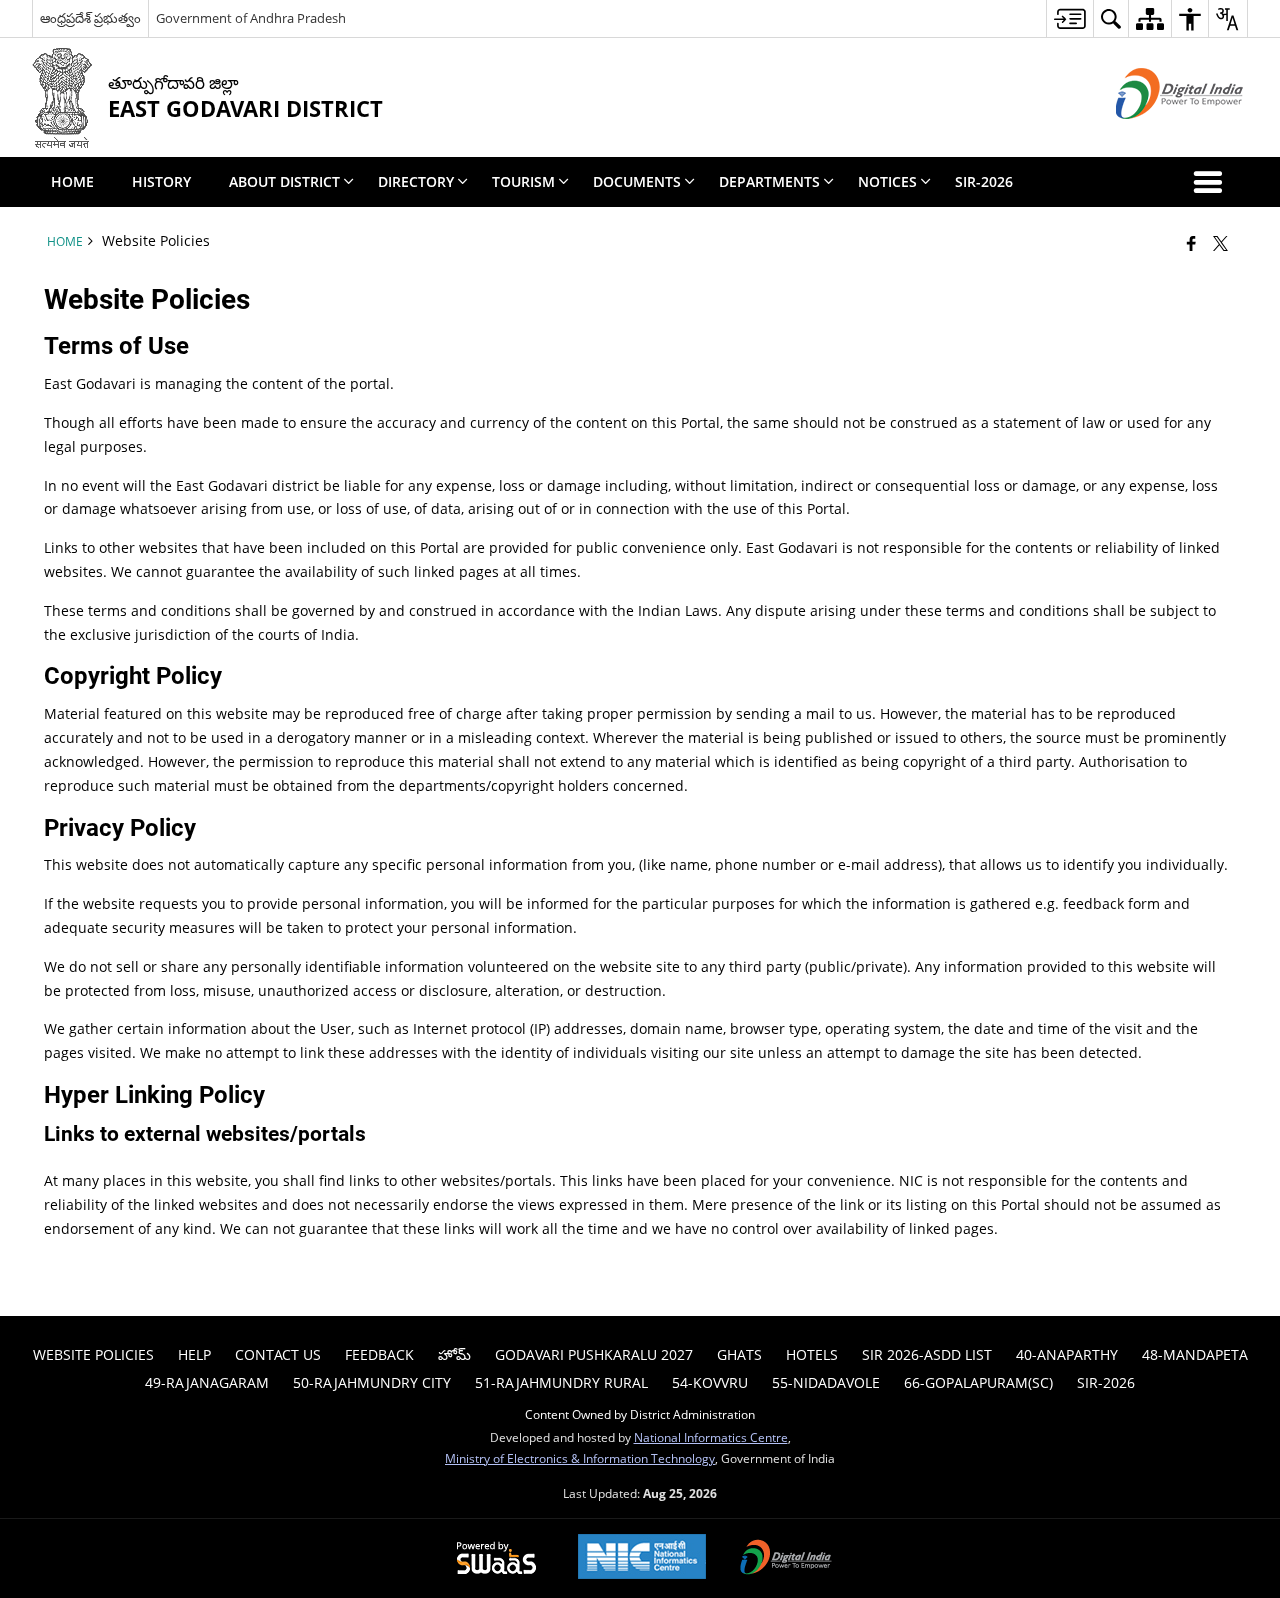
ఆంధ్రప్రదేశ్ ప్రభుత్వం (90, 18)
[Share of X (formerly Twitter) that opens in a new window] (1220, 243)
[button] (1212, 182)
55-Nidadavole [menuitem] (826, 1382)
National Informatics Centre (711, 1437)
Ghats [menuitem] (739, 1354)
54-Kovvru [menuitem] (710, 1382)
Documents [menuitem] (637, 181)
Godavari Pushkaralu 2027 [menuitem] (594, 1354)
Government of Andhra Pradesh (251, 18)
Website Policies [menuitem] (93, 1354)
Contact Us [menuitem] (278, 1354)
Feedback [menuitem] (379, 1354)
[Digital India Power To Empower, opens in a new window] (786, 1559)
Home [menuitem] (72, 181)
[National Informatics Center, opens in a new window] (642, 1558)
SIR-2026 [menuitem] (984, 181)
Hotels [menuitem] (812, 1354)
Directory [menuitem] (416, 181)
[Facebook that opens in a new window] (1191, 243)
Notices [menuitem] (887, 181)
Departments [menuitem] (769, 181)
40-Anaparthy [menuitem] (1067, 1354)
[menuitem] (1069, 18)
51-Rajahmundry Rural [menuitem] (561, 1382)
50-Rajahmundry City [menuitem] (372, 1382)
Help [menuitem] (194, 1354)
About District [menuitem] (284, 181)
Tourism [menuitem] (523, 181)
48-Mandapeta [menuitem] (1195, 1354)
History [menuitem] (161, 181)
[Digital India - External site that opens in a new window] (1154, 135)
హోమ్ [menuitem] (454, 1354)
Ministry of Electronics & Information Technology (580, 1458)
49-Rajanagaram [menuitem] (207, 1382)
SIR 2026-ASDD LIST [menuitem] (927, 1354)
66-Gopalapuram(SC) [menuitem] (978, 1382)
